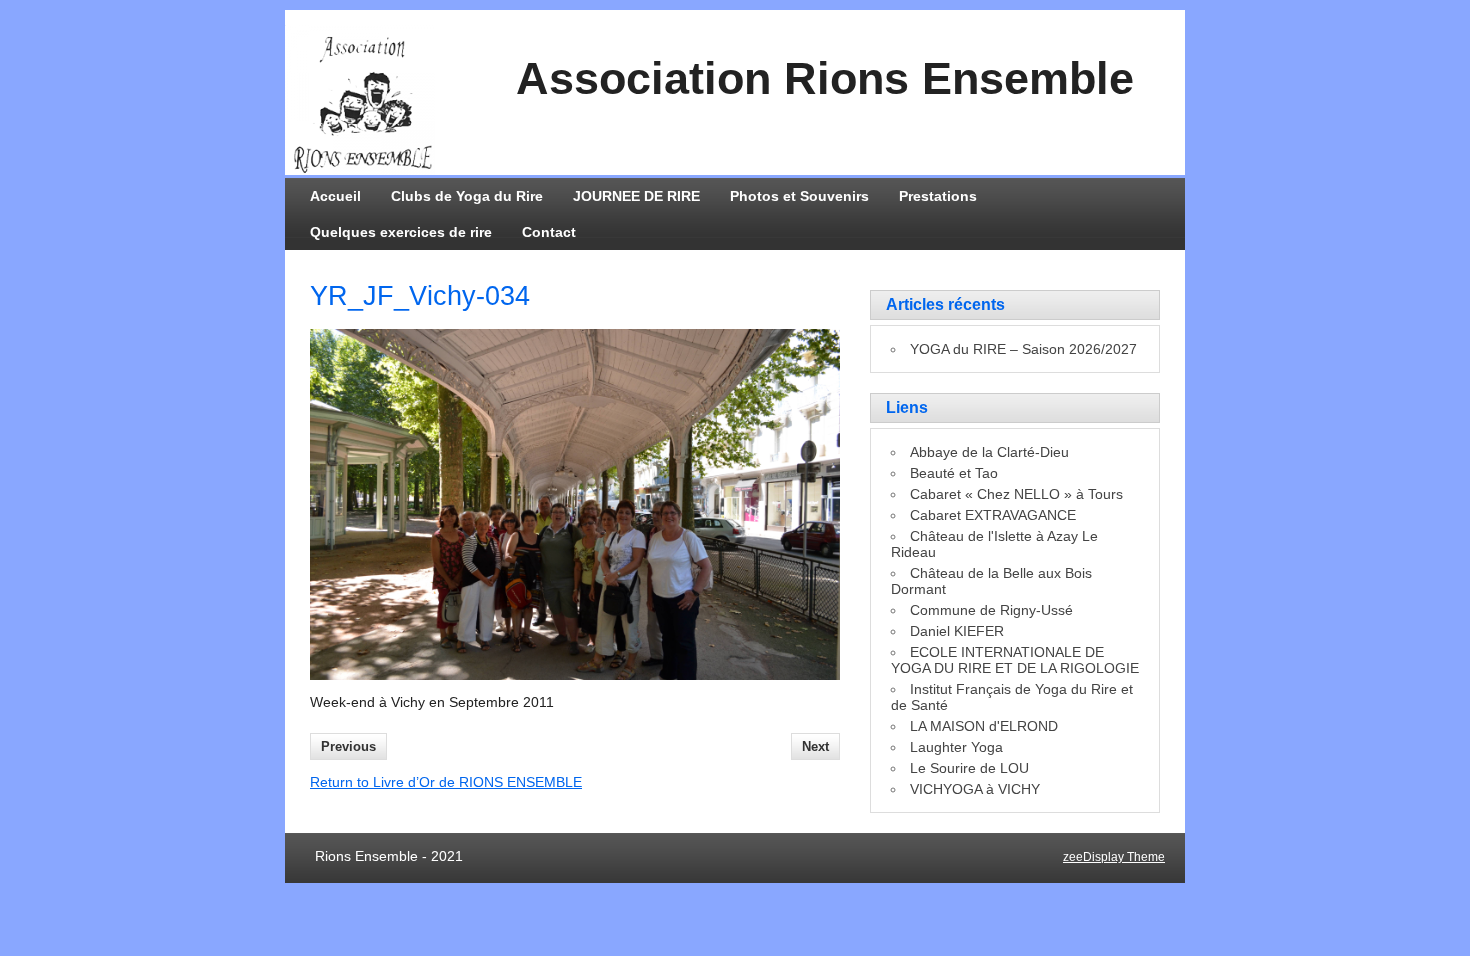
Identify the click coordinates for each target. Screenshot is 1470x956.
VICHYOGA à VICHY (975, 789)
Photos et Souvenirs (799, 196)
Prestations (938, 196)
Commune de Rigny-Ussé (991, 610)
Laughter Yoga (956, 747)
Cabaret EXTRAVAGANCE (993, 515)
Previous (348, 746)
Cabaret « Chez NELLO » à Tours (1016, 494)
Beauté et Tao (954, 473)
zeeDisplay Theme (1114, 857)
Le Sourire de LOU (969, 768)
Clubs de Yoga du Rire (467, 196)
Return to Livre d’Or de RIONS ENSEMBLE (446, 782)
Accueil (335, 196)
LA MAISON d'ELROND (984, 726)
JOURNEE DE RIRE (636, 196)
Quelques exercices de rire (401, 232)
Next (815, 746)
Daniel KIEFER (957, 631)
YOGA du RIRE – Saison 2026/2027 (1023, 349)
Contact (549, 232)
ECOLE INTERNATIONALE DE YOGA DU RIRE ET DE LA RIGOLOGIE (1015, 660)
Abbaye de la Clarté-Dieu (989, 452)
